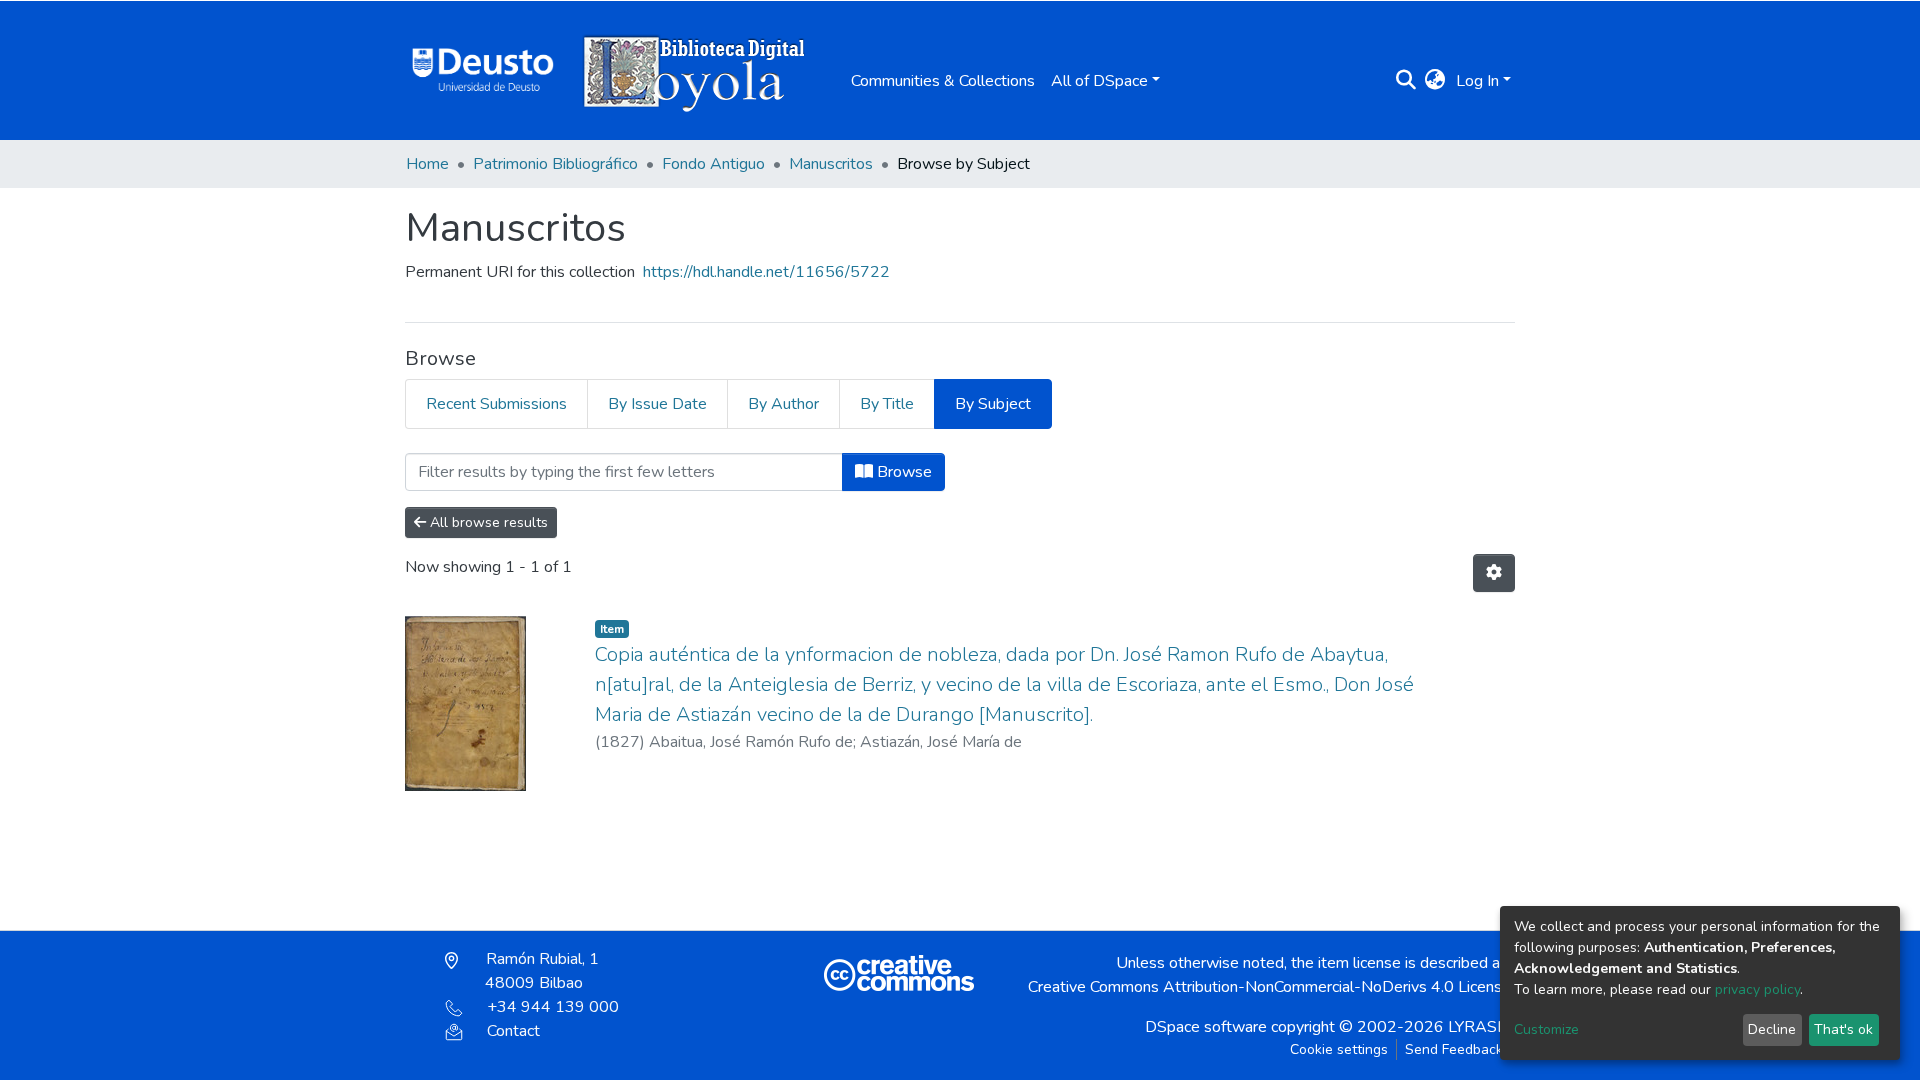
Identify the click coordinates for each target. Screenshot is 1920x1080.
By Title (887, 404)
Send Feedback (1454, 1049)
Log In (1477, 81)
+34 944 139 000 (553, 1007)
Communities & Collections (943, 81)
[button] (1435, 81)
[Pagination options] (1494, 573)
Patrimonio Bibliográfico (555, 164)
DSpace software (1206, 1027)
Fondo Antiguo (713, 164)
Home (427, 164)
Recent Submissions (496, 404)
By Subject (993, 404)
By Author (783, 404)
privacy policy (1757, 989)
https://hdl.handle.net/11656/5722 (766, 272)
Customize (1546, 1029)
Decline (1772, 1029)
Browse (902, 472)
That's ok (1843, 1029)
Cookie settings (1339, 1049)
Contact (513, 1031)
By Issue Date (657, 404)
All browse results (487, 522)
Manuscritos (831, 164)
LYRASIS (1479, 1027)
